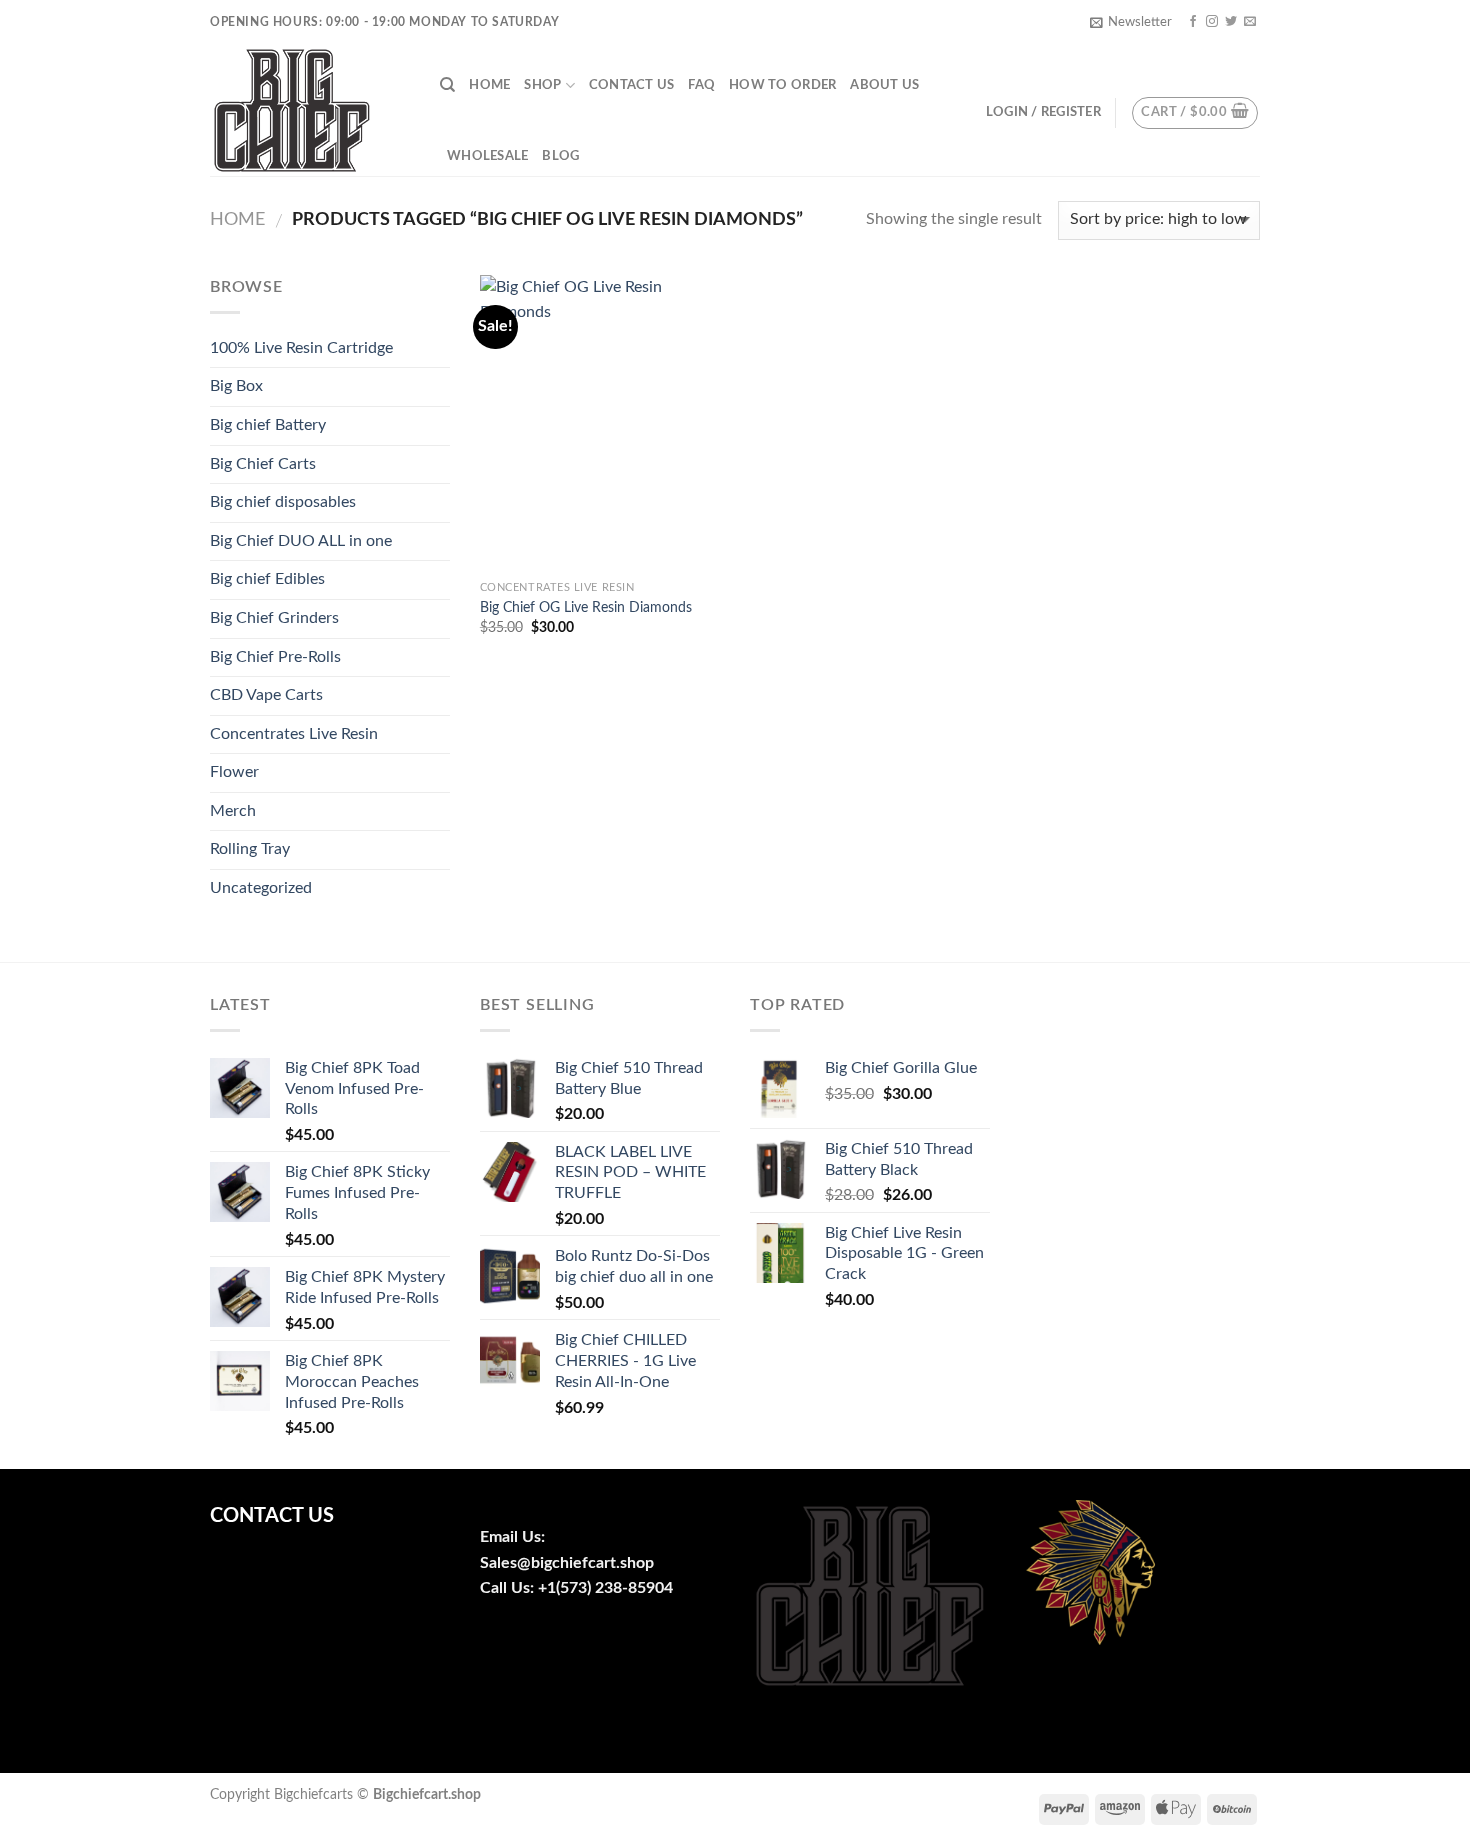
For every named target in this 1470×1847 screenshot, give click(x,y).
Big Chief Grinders (274, 618)
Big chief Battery (268, 425)
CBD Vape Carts (266, 695)
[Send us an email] (1250, 22)
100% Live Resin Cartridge (301, 348)
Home (489, 85)
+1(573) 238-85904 (605, 1588)
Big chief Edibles (267, 579)
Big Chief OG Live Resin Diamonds (586, 607)
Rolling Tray (250, 849)
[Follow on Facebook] (1193, 22)
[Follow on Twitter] (1231, 22)
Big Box (236, 386)
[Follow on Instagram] (1212, 22)
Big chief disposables (283, 502)
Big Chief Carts (263, 464)
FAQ (701, 85)
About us (884, 85)
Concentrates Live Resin (294, 734)
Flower (234, 772)
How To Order (782, 85)
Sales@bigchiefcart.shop (567, 1563)
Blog (560, 156)
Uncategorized (261, 888)
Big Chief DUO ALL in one (301, 541)
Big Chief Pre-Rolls (275, 657)
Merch (233, 811)
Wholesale (487, 156)
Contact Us (632, 85)
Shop (542, 85)
